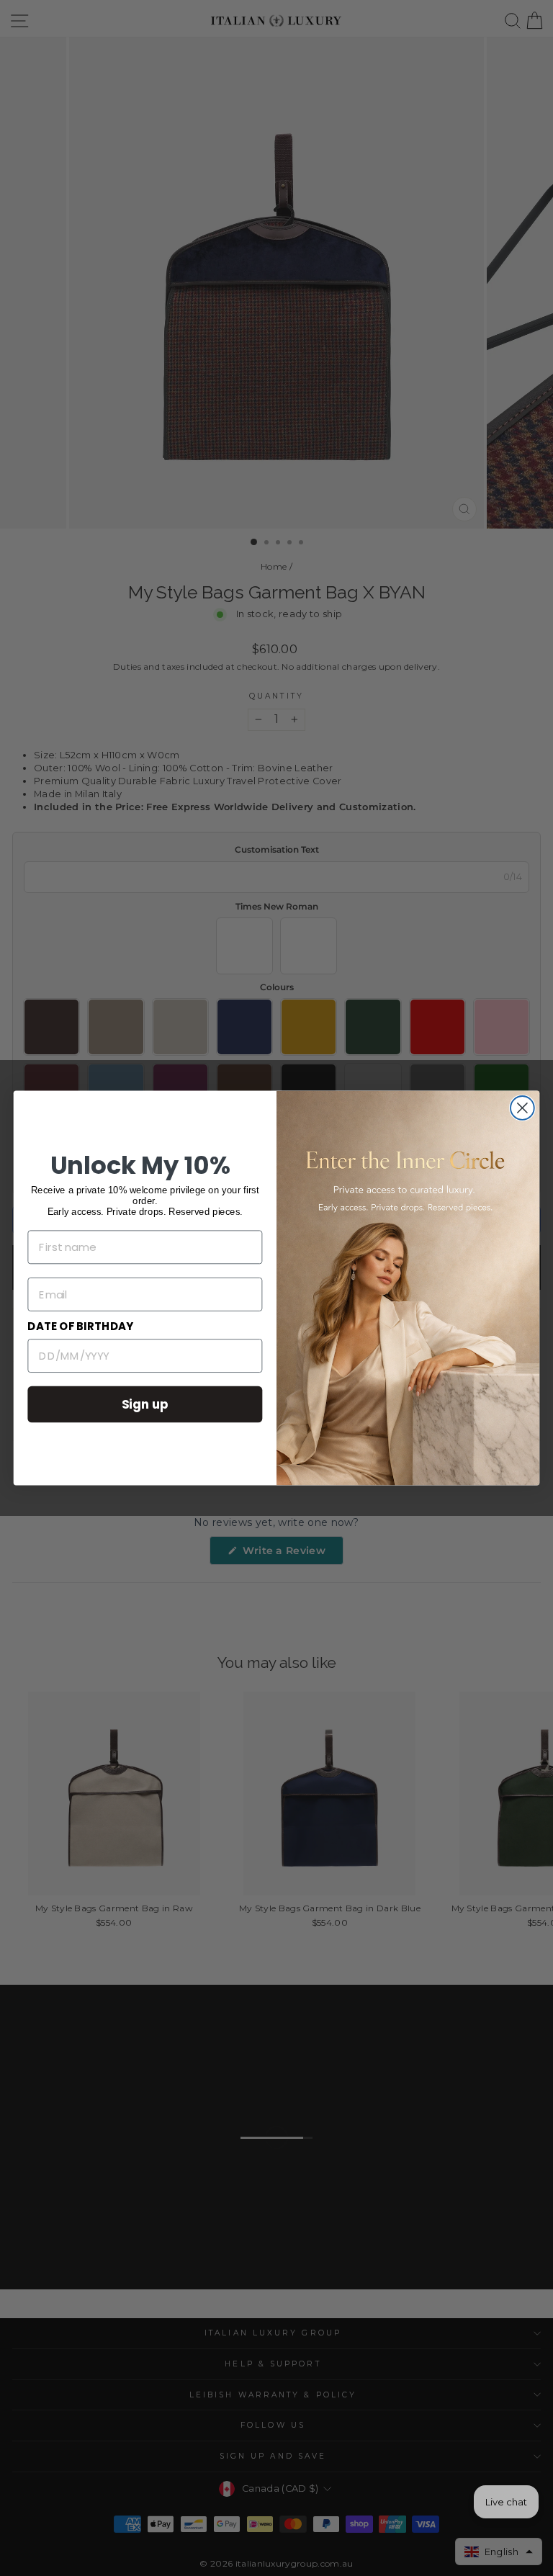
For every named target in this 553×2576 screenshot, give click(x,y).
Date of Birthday (80, 1327)
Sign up (145, 1404)
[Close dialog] (522, 1108)
